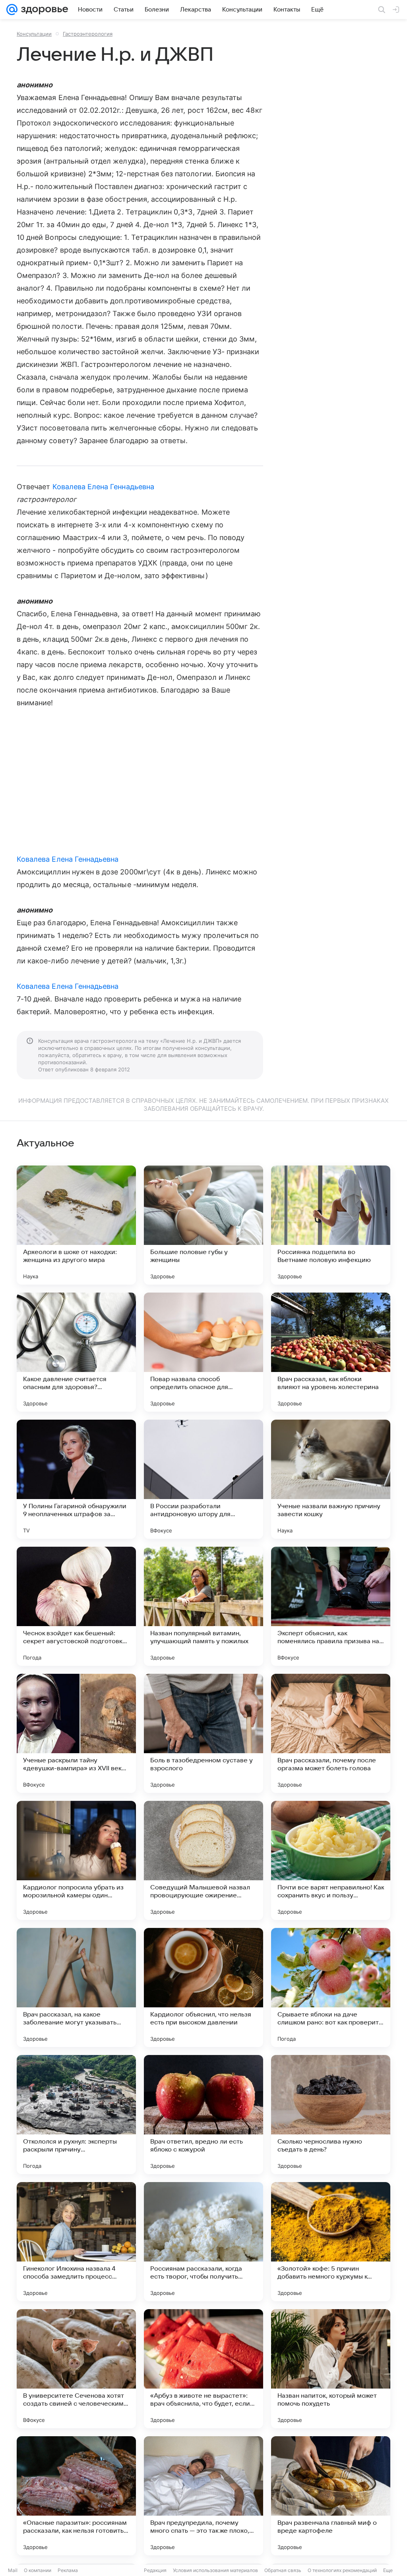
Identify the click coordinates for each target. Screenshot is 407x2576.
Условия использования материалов (215, 2570)
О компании (38, 2570)
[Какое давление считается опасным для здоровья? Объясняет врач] (76, 1352)
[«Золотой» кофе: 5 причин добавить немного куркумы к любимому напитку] (331, 2242)
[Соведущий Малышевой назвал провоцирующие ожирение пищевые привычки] (203, 1860)
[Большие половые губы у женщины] (203, 1225)
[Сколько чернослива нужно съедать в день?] (331, 2115)
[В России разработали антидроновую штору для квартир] (203, 1479)
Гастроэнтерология (88, 34)
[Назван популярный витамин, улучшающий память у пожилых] (203, 1606)
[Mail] (12, 10)
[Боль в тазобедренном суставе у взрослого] (203, 1733)
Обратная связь (283, 2570)
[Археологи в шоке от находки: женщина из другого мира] (76, 1225)
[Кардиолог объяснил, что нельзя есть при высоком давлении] (203, 1987)
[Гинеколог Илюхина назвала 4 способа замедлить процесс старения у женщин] (76, 2242)
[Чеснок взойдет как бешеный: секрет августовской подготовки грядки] (76, 1606)
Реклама (68, 2570)
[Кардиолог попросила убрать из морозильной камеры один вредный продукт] (76, 1860)
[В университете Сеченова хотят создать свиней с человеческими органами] (76, 2369)
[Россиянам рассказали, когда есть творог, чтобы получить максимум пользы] (203, 2242)
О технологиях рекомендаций (342, 2570)
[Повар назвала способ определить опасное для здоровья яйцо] (203, 1352)
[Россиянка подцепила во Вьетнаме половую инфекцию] (331, 1225)
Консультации (34, 34)
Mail (13, 2570)
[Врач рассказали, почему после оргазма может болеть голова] (331, 1733)
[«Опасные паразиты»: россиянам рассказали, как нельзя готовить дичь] (76, 2496)
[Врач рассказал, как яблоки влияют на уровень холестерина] (331, 1352)
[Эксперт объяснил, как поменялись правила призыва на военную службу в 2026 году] (331, 1606)
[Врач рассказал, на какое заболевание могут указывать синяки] (76, 1987)
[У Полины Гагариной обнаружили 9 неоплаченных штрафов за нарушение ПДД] (76, 1479)
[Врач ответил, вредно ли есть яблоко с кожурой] (203, 2115)
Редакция (155, 2570)
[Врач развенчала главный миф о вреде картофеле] (331, 2496)
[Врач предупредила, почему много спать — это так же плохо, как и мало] (203, 2496)
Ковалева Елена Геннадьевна (103, 487)
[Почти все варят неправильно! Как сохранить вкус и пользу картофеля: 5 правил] (331, 1860)
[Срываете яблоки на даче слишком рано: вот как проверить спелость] (331, 1987)
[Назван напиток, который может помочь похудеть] (331, 2369)
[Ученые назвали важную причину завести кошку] (331, 1479)
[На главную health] (43, 10)
